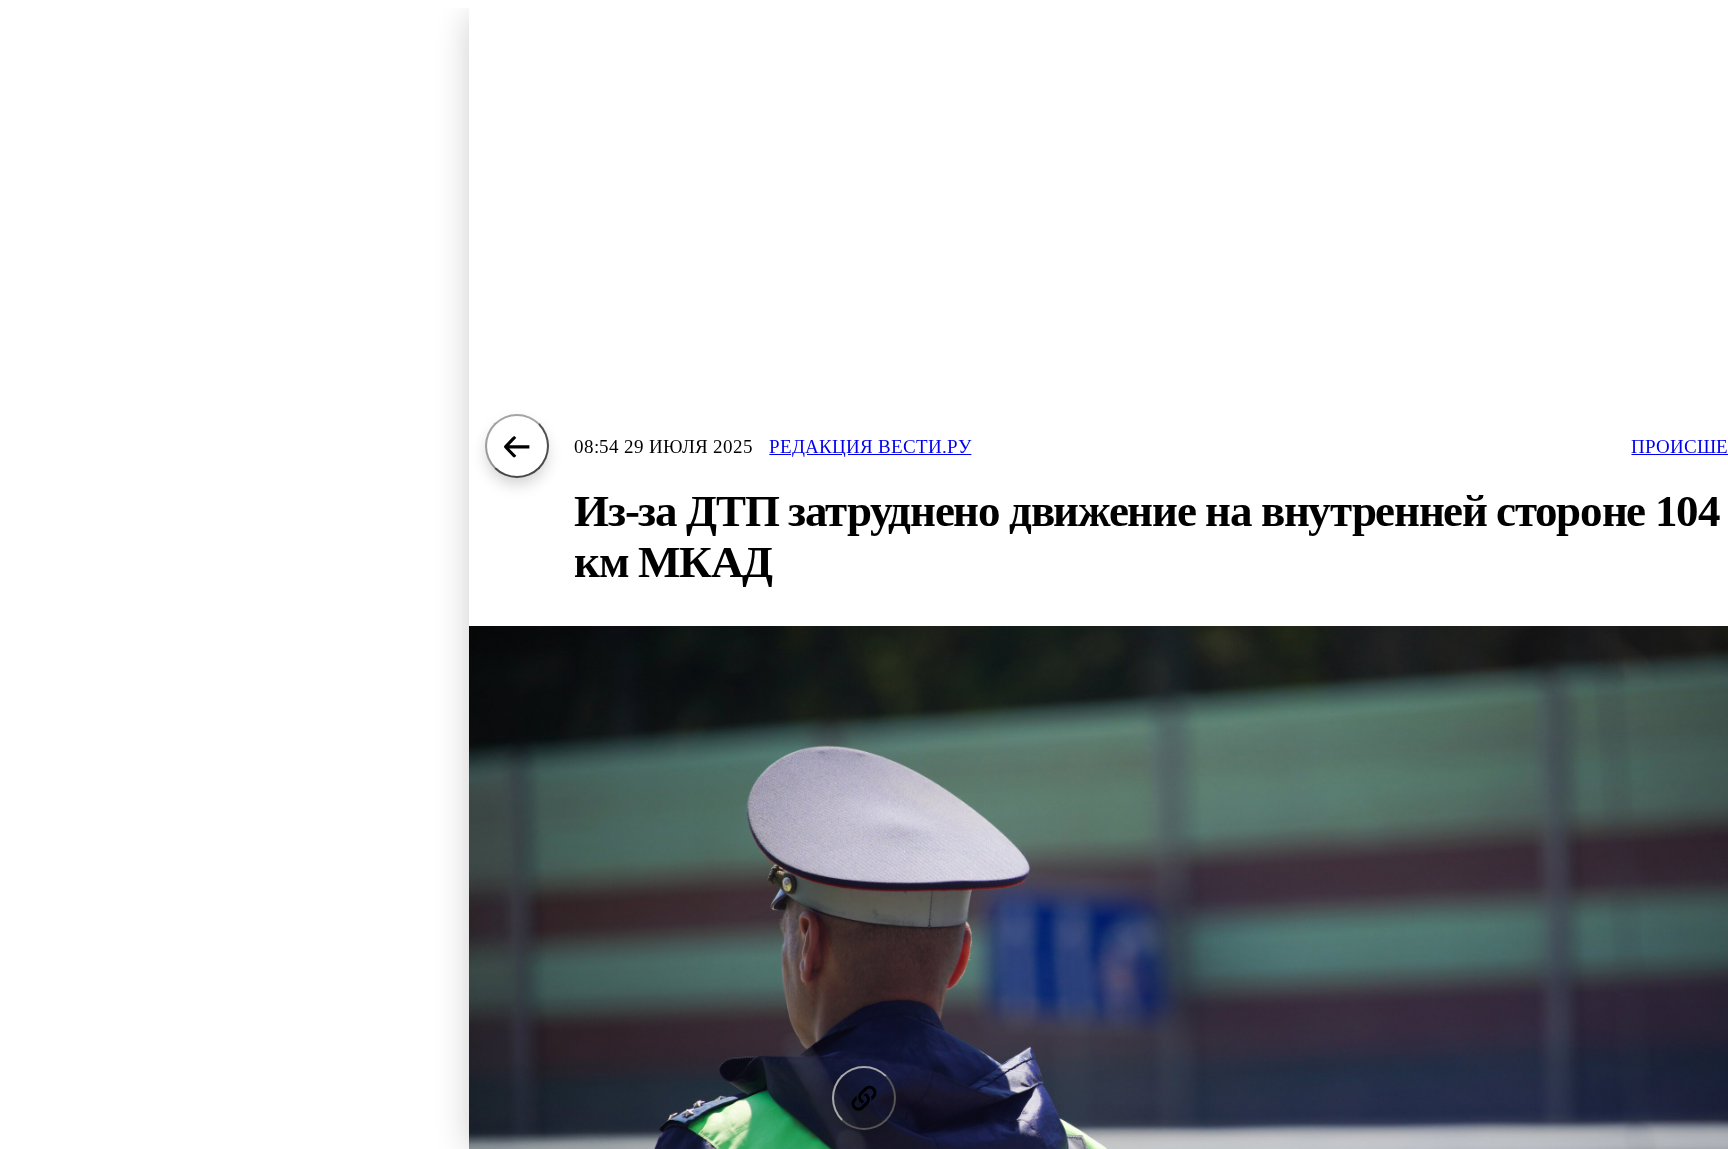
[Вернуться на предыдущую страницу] (517, 446)
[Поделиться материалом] (864, 1098)
